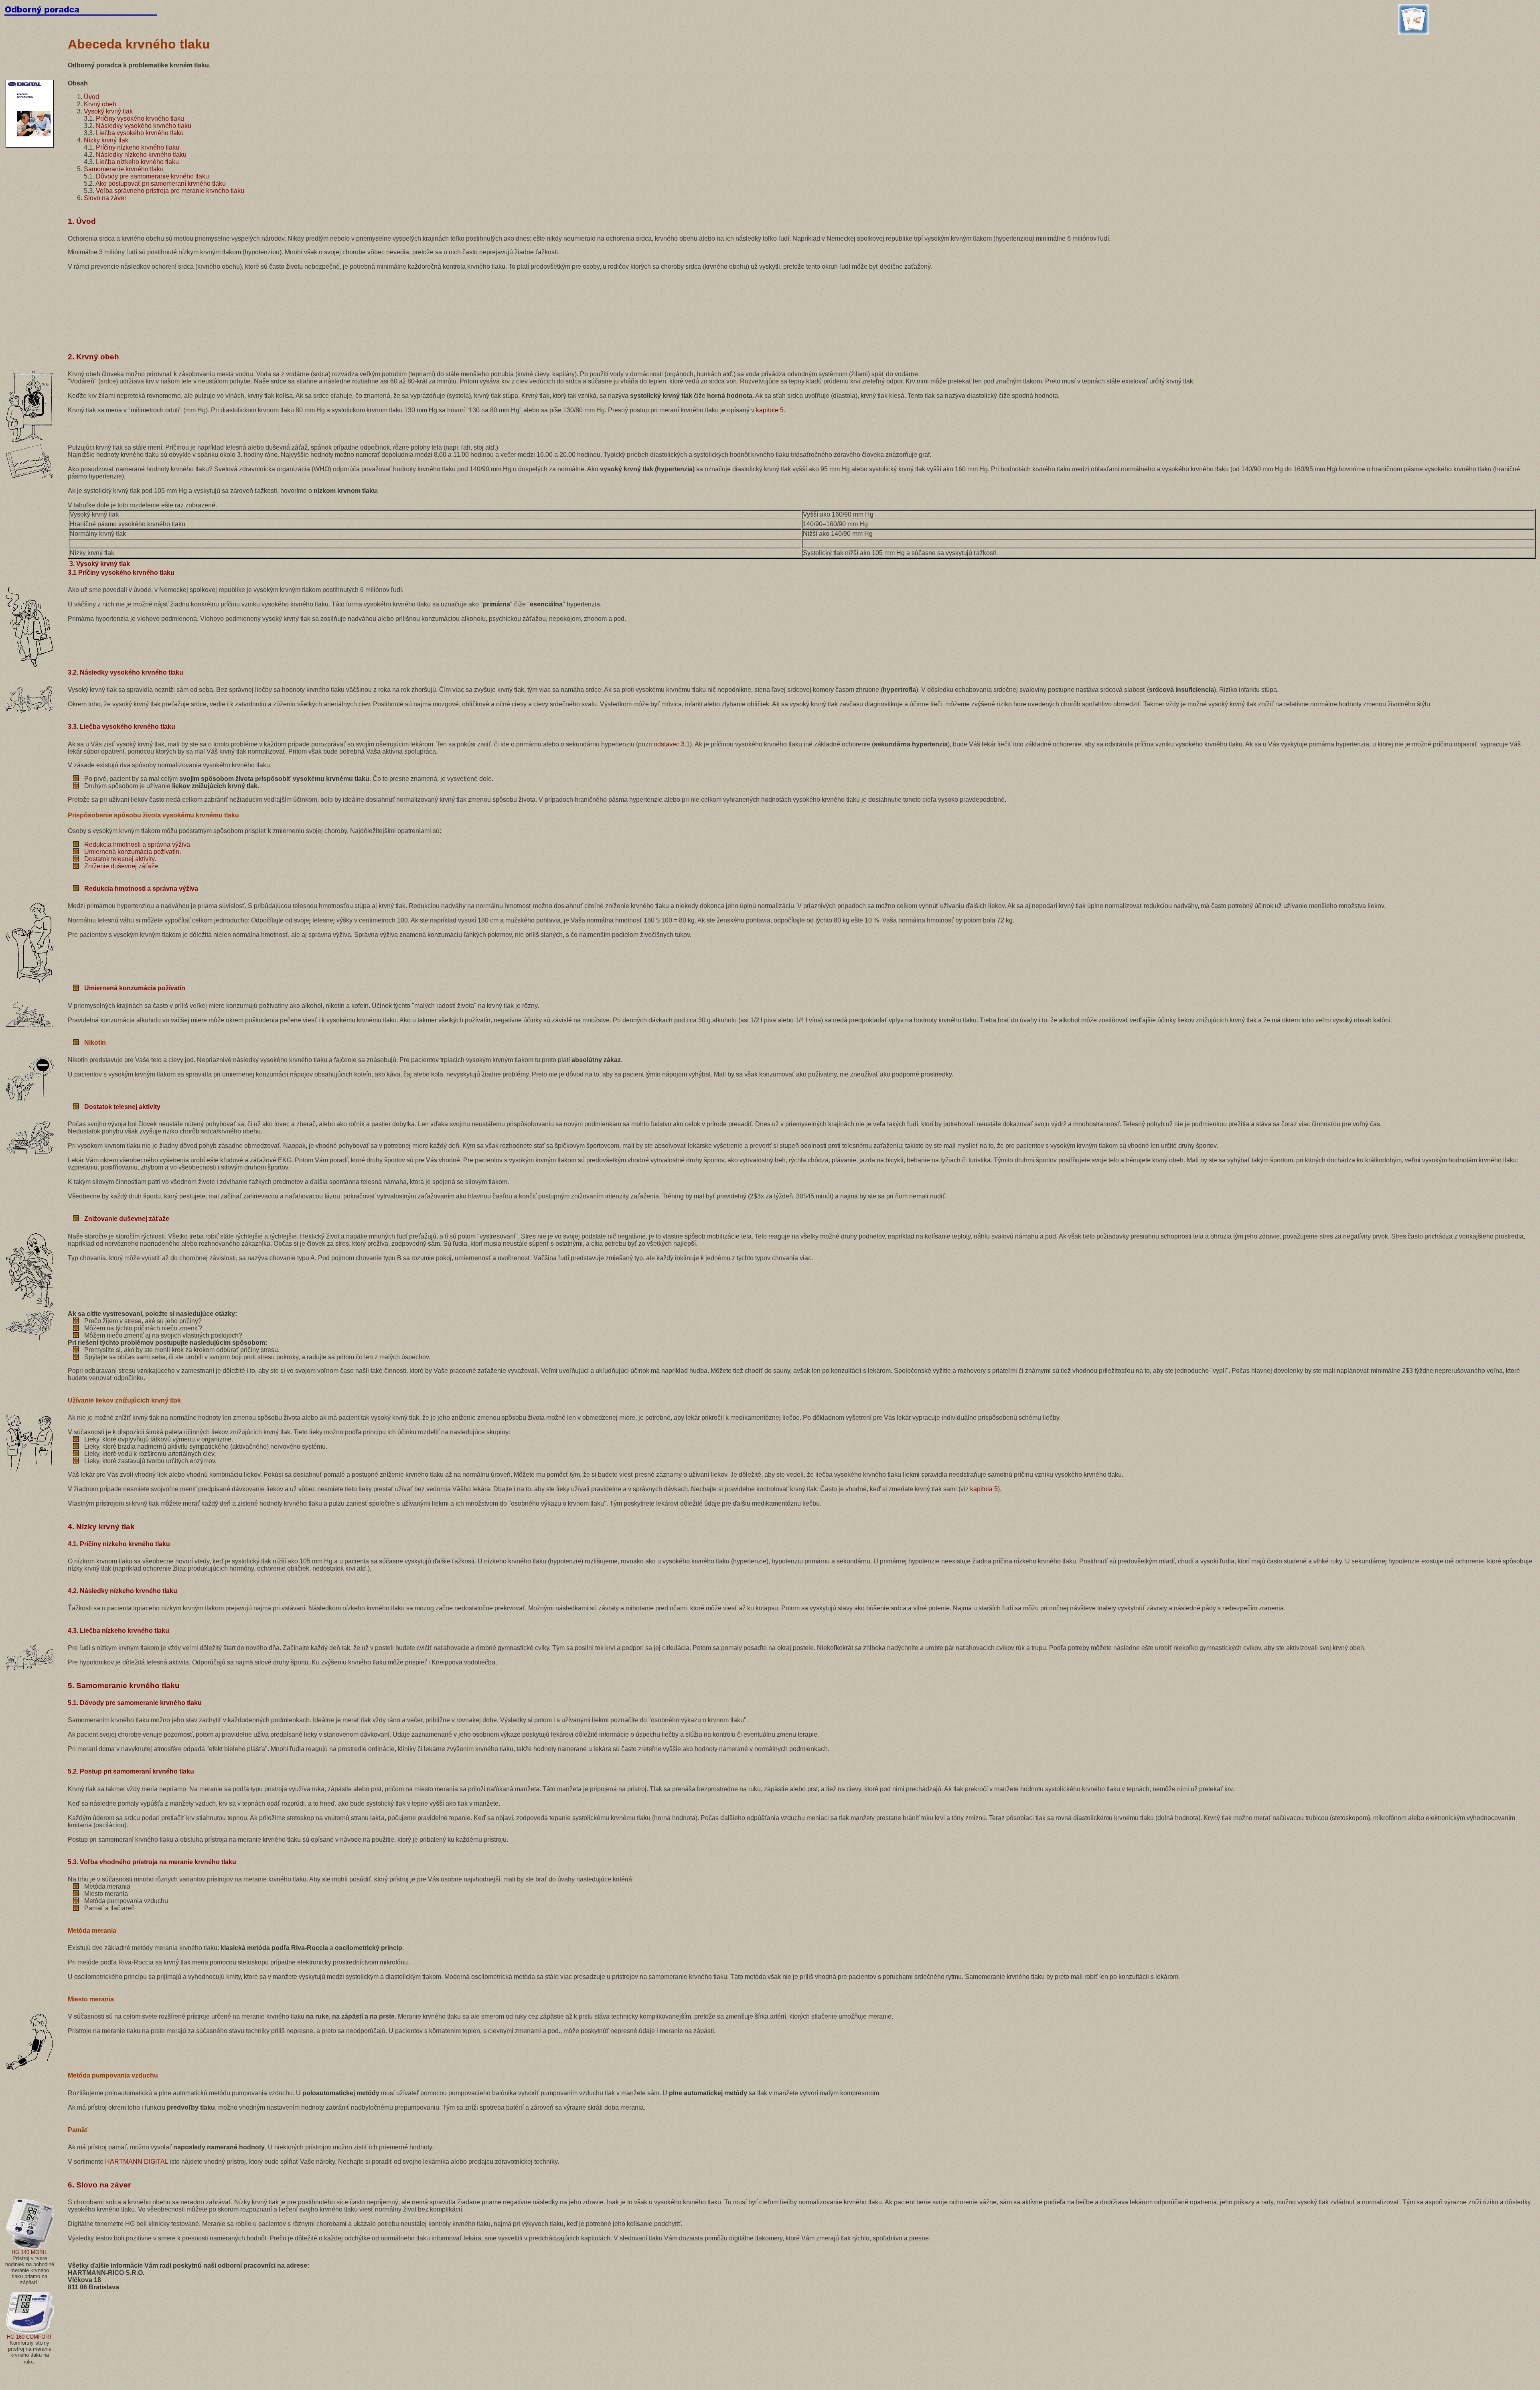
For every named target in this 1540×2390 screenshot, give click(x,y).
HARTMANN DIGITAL (137, 2162)
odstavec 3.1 (672, 744)
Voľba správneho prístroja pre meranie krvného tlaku (170, 191)
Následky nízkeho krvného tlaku (141, 155)
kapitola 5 (984, 1489)
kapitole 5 (770, 410)
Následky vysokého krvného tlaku (144, 126)
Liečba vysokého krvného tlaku (140, 133)
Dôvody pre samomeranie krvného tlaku (152, 176)
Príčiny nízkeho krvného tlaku (138, 147)
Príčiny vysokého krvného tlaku (140, 119)
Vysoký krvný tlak (108, 111)
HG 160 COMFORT (29, 2337)
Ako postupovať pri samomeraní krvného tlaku (161, 183)
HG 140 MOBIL (29, 2252)
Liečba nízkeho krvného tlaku (137, 162)
